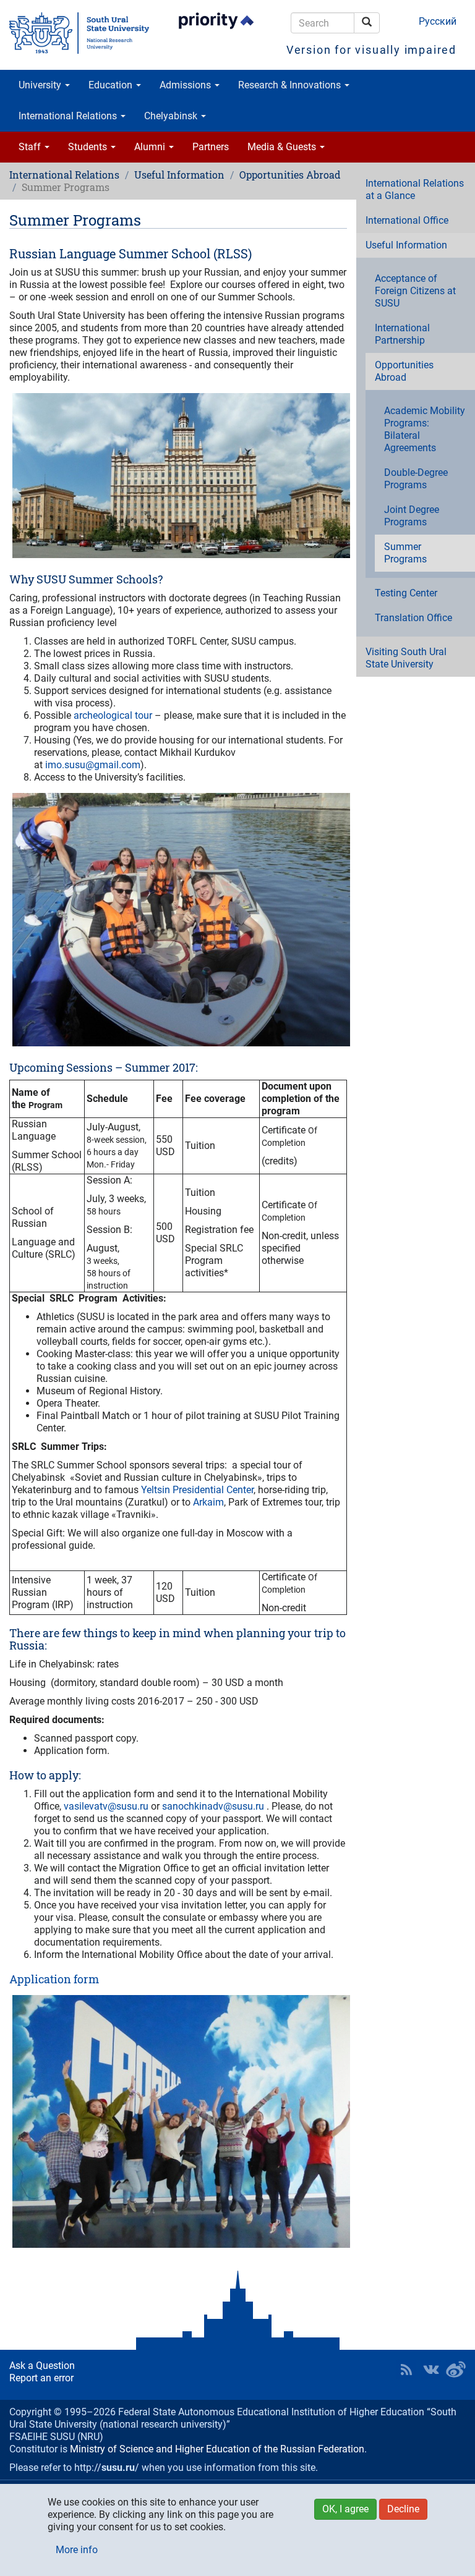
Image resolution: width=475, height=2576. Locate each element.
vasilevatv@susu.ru (106, 1806)
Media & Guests (283, 147)
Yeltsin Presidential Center (197, 1490)
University (41, 85)
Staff (31, 147)
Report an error (41, 2378)
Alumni (151, 147)
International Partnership (402, 334)
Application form (54, 1979)
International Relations (69, 116)
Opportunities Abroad (290, 175)
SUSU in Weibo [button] (456, 2370)
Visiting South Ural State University (406, 658)
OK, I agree (345, 2509)
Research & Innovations (291, 85)
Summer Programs (405, 553)
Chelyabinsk (172, 116)
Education (112, 85)
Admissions (186, 85)
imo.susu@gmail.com (93, 765)
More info (77, 2550)
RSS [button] (406, 2370)
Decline (403, 2509)
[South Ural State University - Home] (79, 33)
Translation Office (413, 618)
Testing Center (406, 593)
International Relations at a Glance (415, 189)
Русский (438, 21)
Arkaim (208, 1502)
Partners (211, 147)
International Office (407, 220)
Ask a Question (42, 2366)
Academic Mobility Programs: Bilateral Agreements (425, 429)
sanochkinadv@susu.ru (213, 1806)
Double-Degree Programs (416, 479)
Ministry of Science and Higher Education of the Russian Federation (217, 2449)
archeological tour (113, 715)
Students (89, 147)
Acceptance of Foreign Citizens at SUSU (415, 291)
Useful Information (179, 175)
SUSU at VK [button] (431, 2370)
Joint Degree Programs (412, 516)
